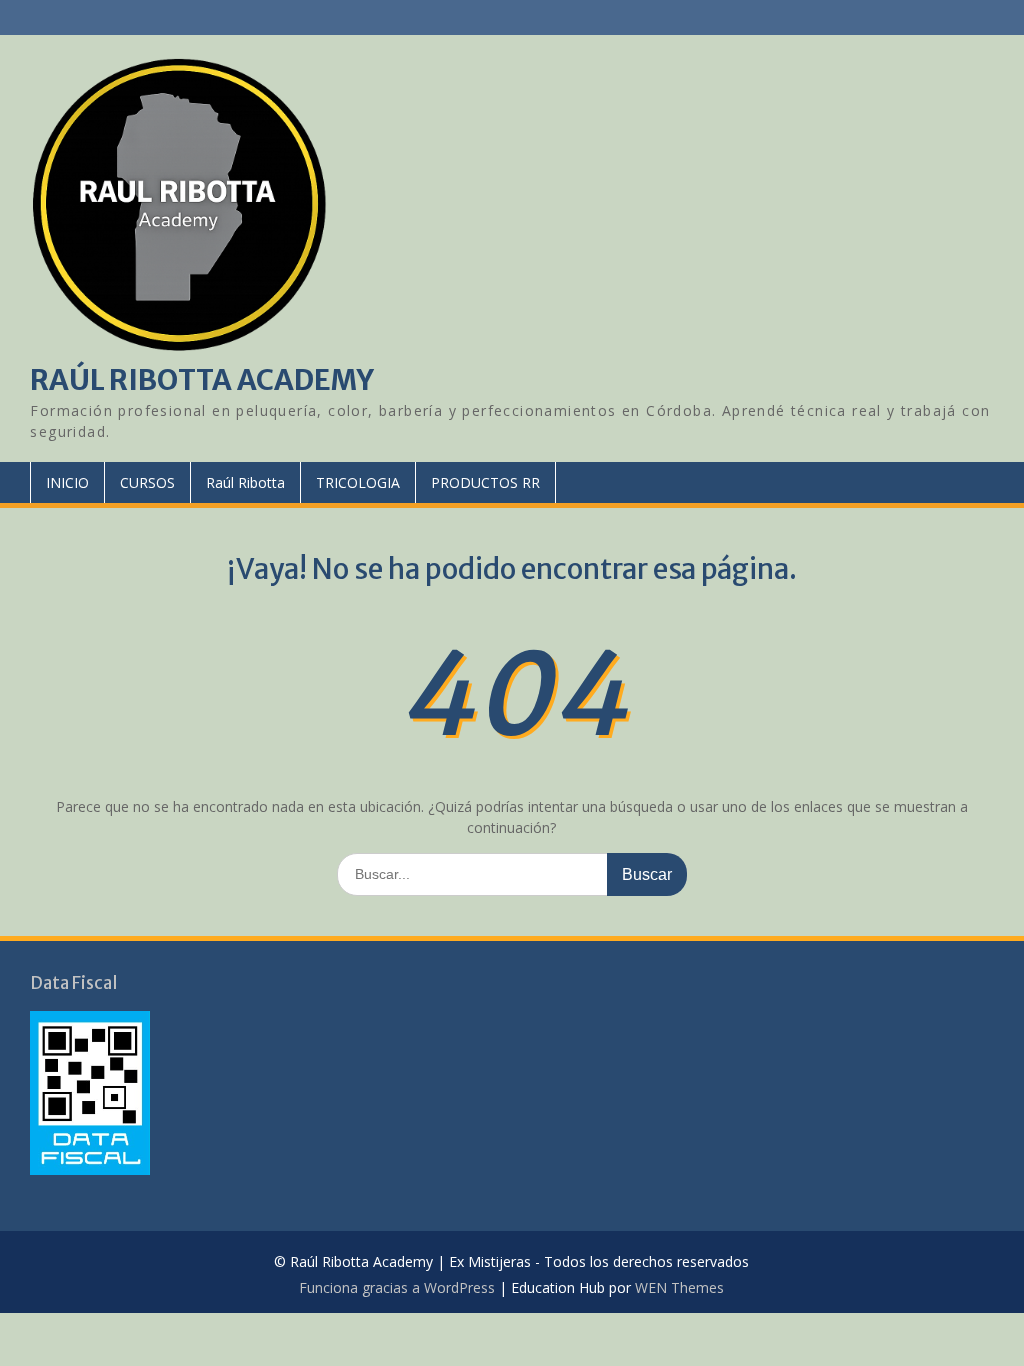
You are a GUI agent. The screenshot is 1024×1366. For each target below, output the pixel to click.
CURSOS (147, 482)
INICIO (67, 482)
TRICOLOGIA (358, 482)
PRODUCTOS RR (485, 482)
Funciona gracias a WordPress (397, 1287)
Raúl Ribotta (245, 482)
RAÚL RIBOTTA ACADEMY (202, 380)
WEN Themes (679, 1287)
